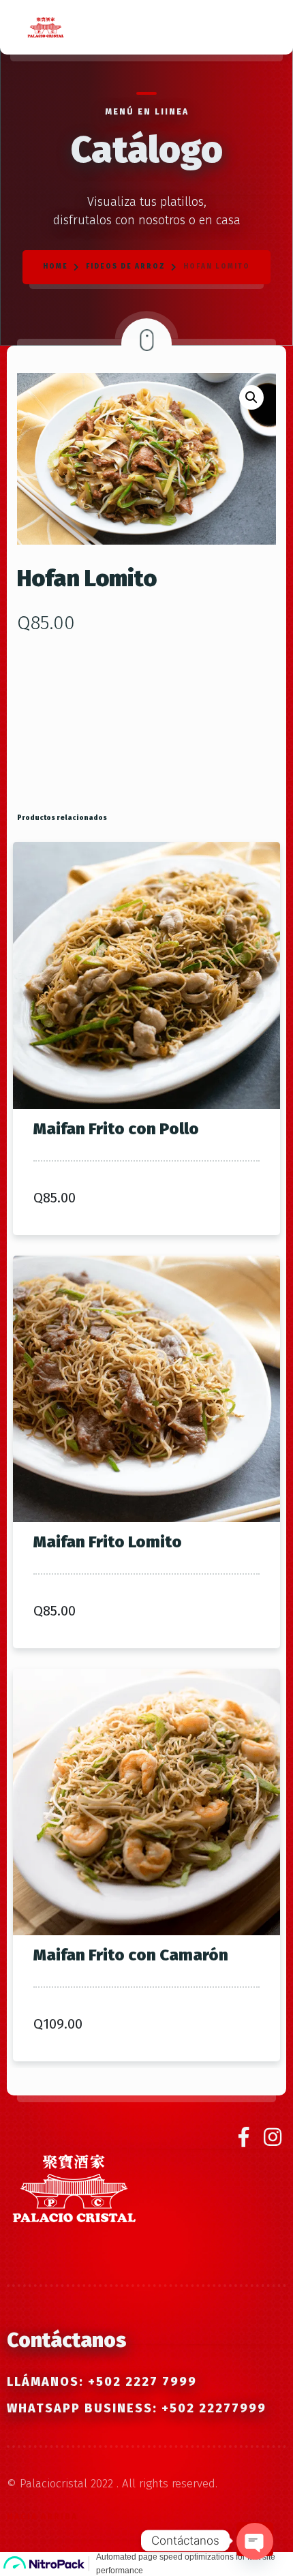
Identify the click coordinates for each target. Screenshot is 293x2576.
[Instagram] (273, 2138)
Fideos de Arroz (126, 267)
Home (56, 267)
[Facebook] (248, 2138)
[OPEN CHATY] (255, 2539)
